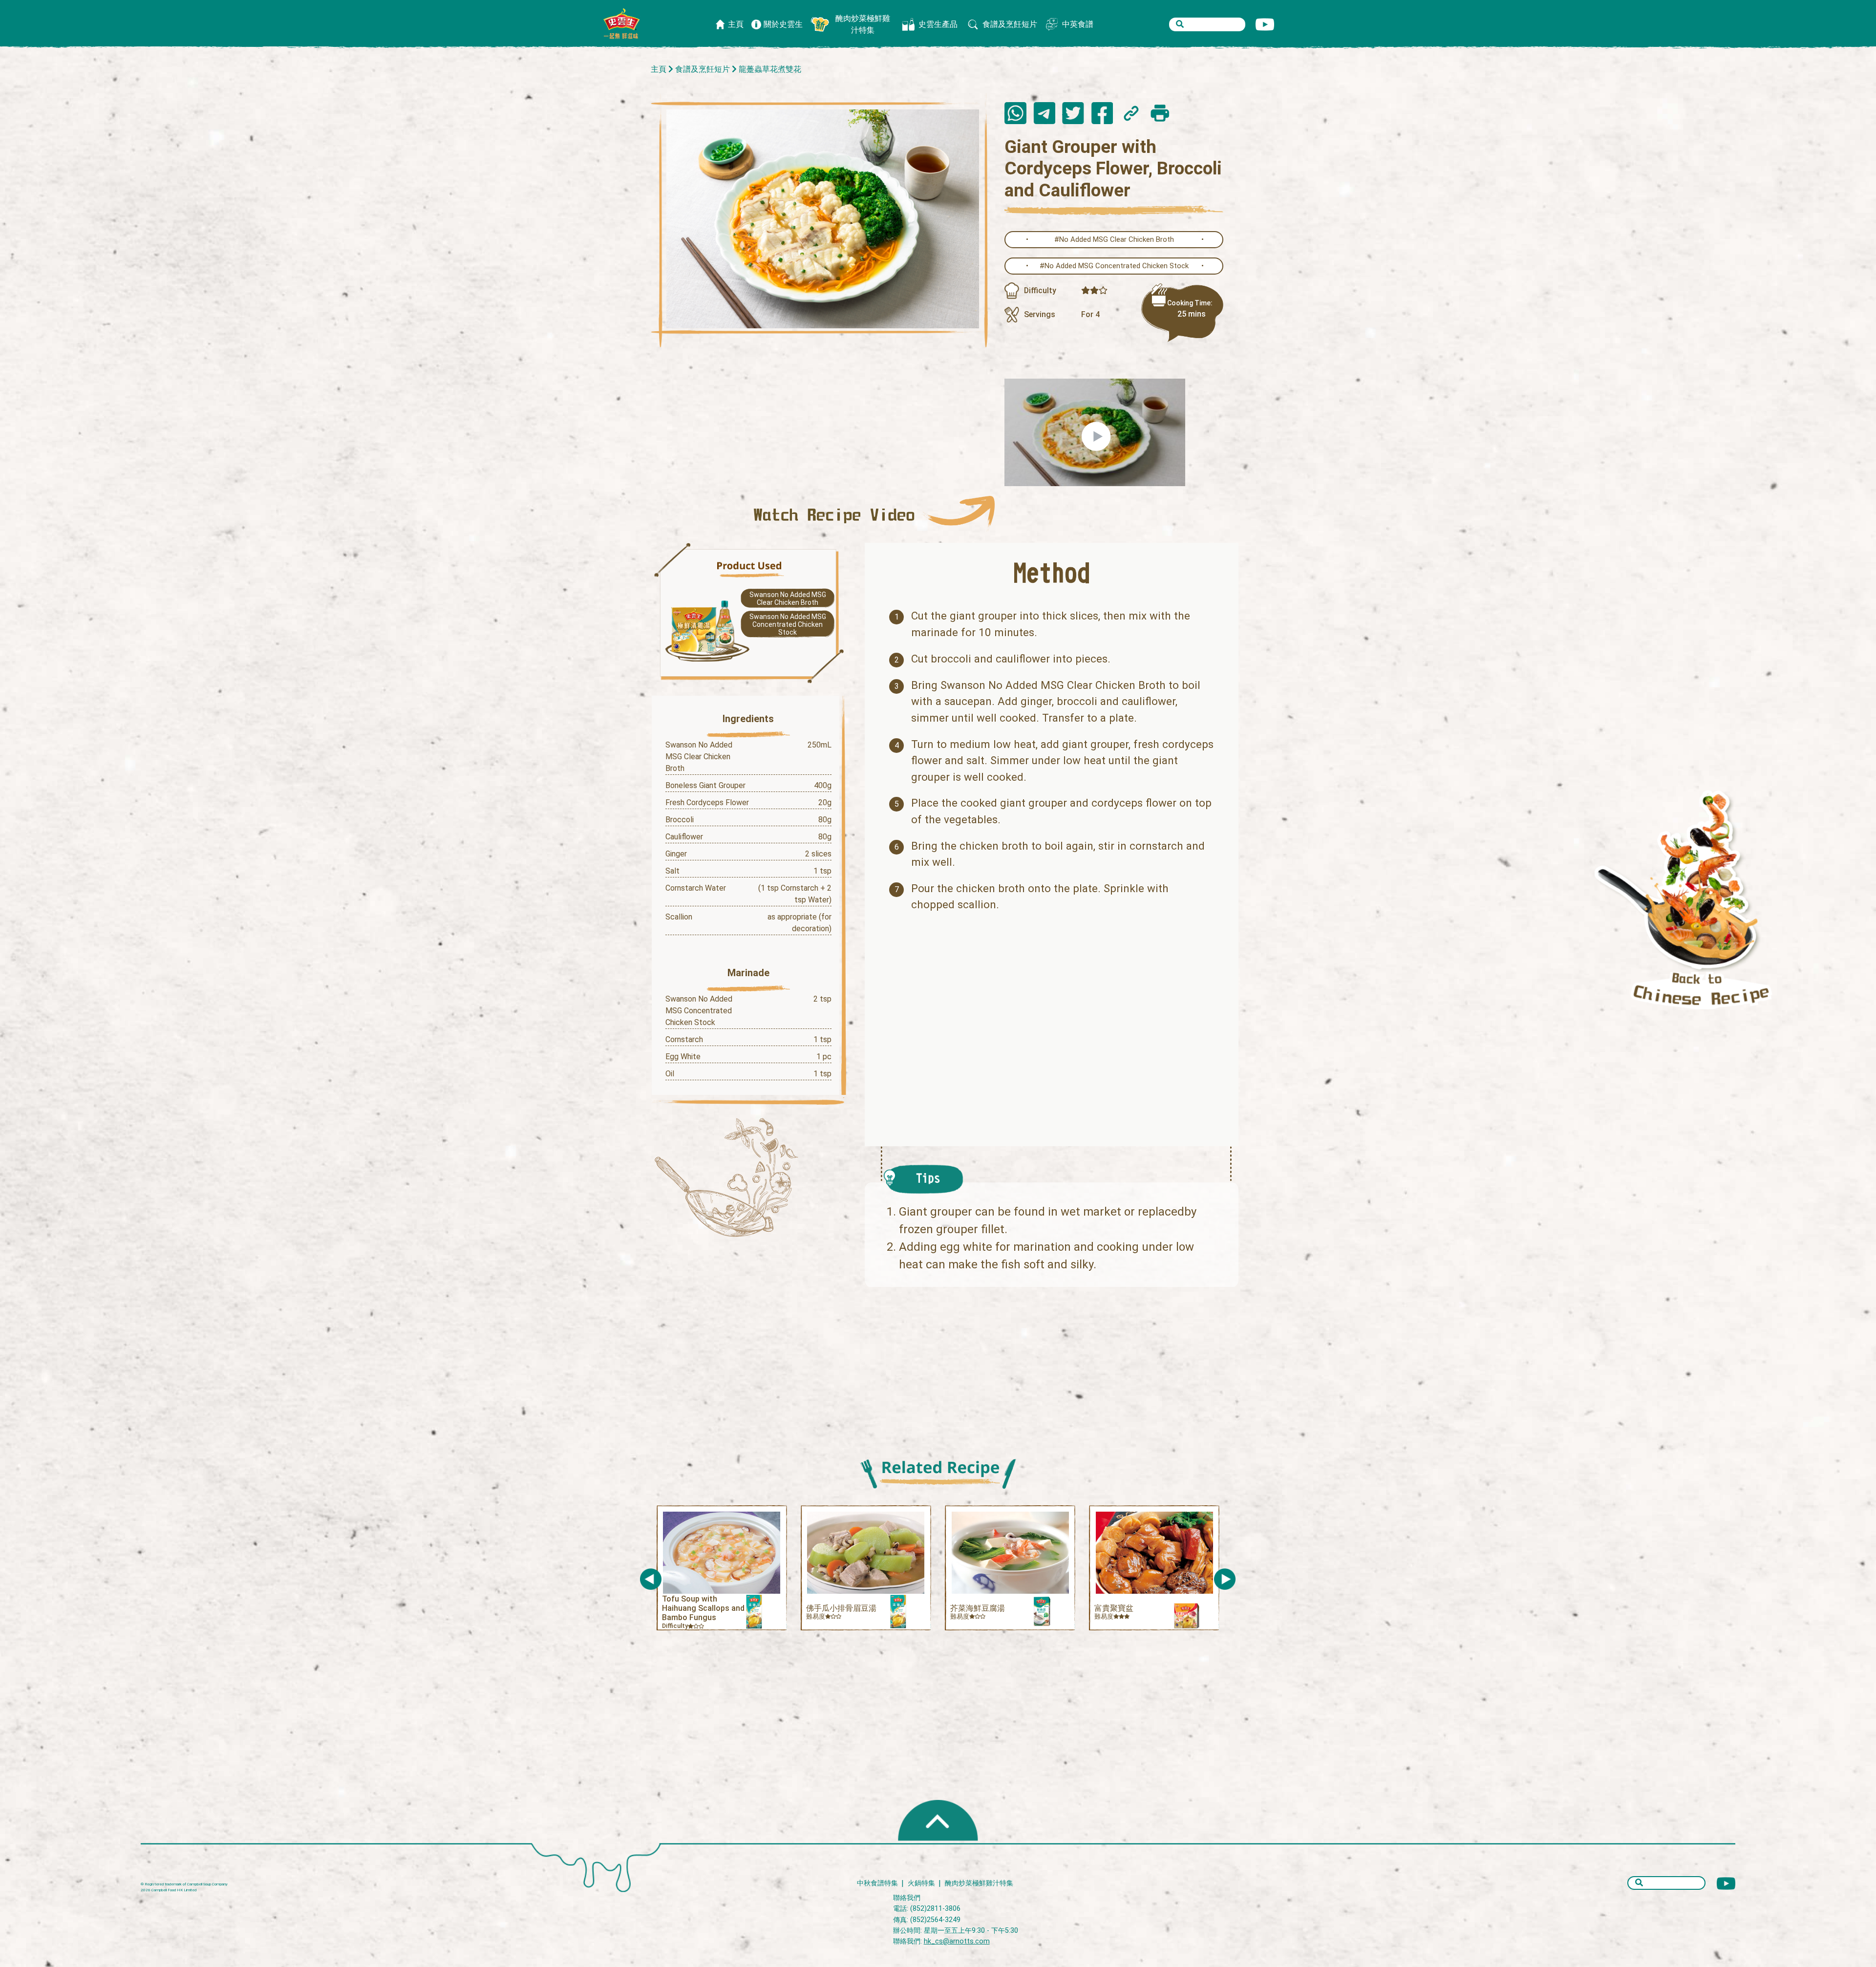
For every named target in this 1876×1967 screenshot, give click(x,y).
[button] (1225, 1579)
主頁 (659, 69)
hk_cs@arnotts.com (957, 1941)
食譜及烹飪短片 (703, 69)
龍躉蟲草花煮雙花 (770, 69)
